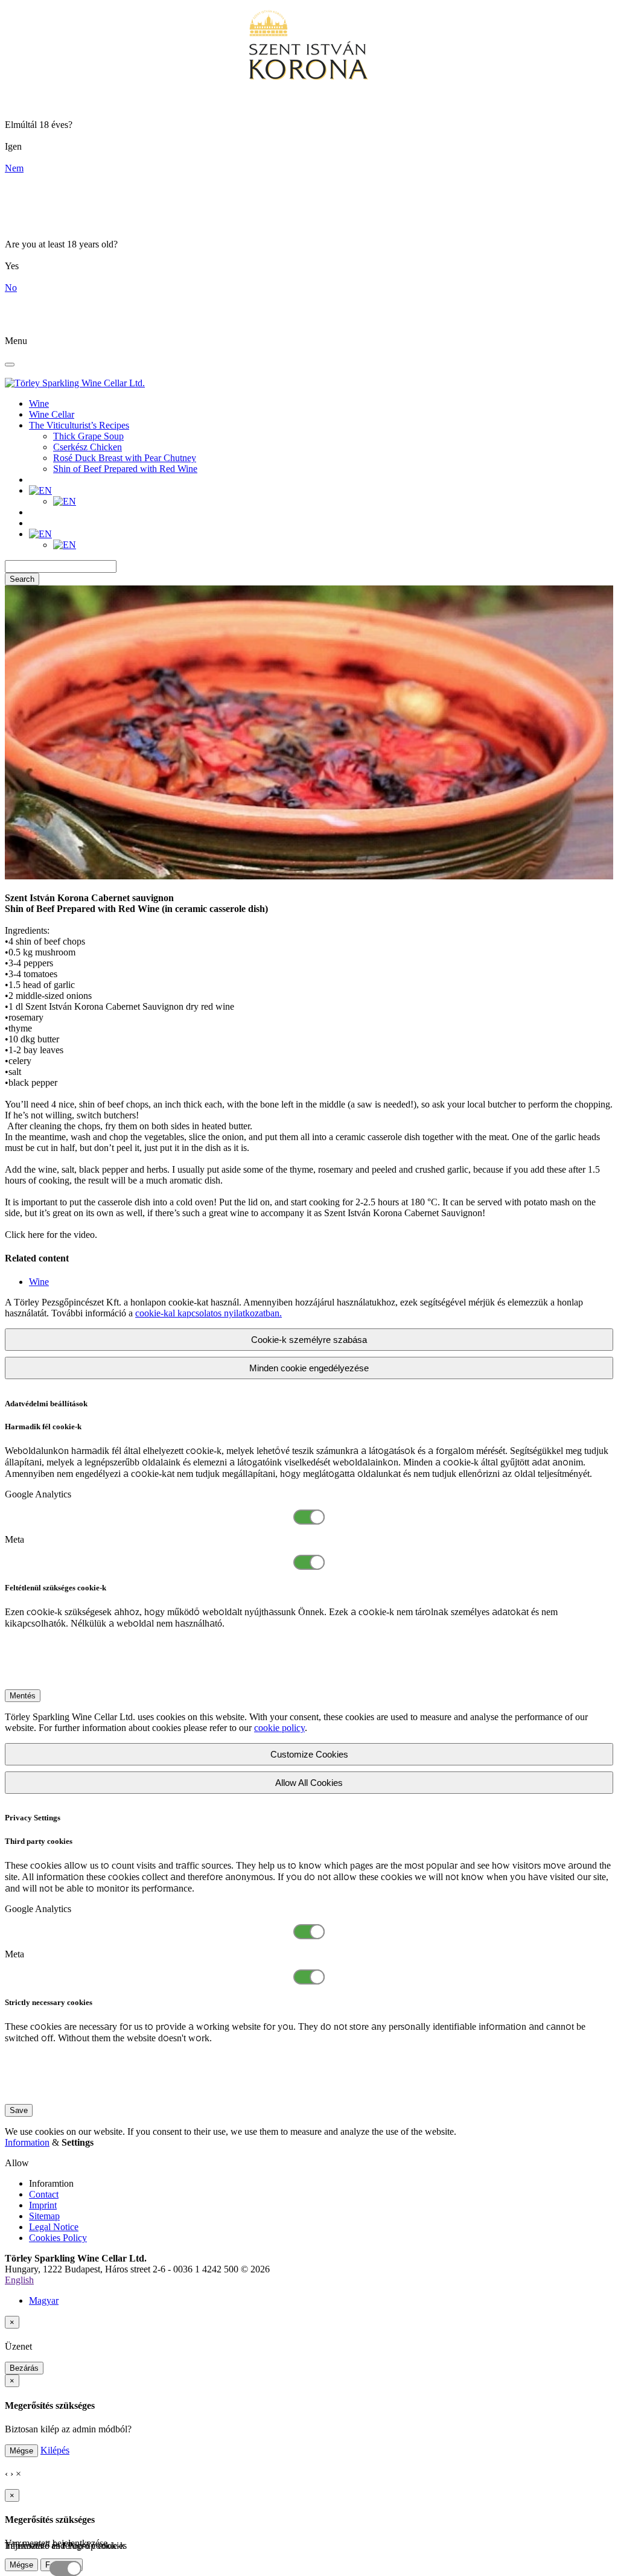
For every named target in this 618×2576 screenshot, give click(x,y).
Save (19, 2110)
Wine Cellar (52, 414)
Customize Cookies (309, 1754)
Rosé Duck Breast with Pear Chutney (125, 458)
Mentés (23, 1696)
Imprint (43, 2205)
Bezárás (24, 2368)
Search (22, 579)
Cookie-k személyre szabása (309, 1340)
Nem (14, 168)
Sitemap (44, 2216)
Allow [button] (17, 2163)
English (19, 2280)
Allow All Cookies (309, 1783)
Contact (44, 2194)
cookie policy (279, 1728)
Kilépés (55, 2450)
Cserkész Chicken (88, 447)
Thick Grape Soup (88, 436)
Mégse (21, 2451)
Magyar (44, 2300)
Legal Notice (54, 2227)
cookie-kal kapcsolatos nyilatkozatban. (209, 1313)
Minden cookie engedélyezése (309, 1368)
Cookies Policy (58, 2238)
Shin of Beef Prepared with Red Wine (125, 469)
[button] (40, 490)
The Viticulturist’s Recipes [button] (79, 425)
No (11, 288)
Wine (39, 403)
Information (27, 2142)
